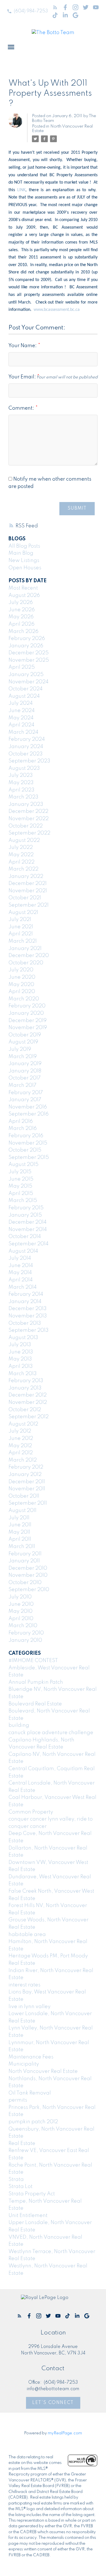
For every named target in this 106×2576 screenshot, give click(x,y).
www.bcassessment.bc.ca (57, 310)
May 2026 (21, 617)
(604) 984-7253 (31, 11)
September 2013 (29, 1330)
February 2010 (26, 1633)
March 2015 (23, 1201)
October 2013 (25, 1323)
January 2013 (25, 1388)
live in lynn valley (30, 2007)
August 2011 (22, 1511)
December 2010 (28, 1568)
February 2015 (26, 1208)
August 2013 (23, 1338)
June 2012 (21, 1438)
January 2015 (25, 1215)
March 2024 (23, 732)
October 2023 (26, 754)
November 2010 (28, 1575)
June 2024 (22, 711)
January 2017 (25, 1100)
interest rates (24, 1985)
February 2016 (26, 1136)
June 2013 (21, 1352)
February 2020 (27, 1006)
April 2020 (22, 992)
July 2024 (21, 703)
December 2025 (29, 653)
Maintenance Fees (31, 2057)
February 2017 (26, 1093)
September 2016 (29, 1114)
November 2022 (29, 819)
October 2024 (26, 689)
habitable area (27, 1935)
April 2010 (21, 1619)
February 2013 (26, 1381)
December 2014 (28, 1222)
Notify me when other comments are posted (50, 483)
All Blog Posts (24, 546)
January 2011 (24, 1561)
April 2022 (21, 862)
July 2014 (20, 1258)
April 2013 (21, 1366)
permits (18, 2100)
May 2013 (20, 1359)
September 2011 (28, 1503)
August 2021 (23, 913)
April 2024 (21, 725)
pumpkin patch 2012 (33, 2122)
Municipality (24, 2064)
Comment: (22, 408)
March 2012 (23, 1460)
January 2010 (25, 1640)
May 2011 (19, 1532)
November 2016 (28, 1107)
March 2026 (23, 632)
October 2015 (25, 1150)
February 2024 (27, 739)
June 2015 (21, 1179)
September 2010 (29, 1590)
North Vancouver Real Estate (43, 2071)
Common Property (31, 1812)
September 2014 (29, 1244)
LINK (21, 190)
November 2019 (28, 1028)
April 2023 (21, 790)
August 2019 (23, 1042)
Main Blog (21, 553)
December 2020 (29, 956)
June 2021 (21, 927)
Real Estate (22, 2144)
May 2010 (20, 1611)
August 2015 (23, 1165)
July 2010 (20, 1597)
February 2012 (26, 1467)
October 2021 (25, 898)
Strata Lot (20, 2187)
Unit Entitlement (28, 2216)
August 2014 (23, 1251)
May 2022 (21, 855)
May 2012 (20, 1446)
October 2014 (25, 1237)
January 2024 (26, 747)
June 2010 (21, 1604)
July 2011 (19, 1518)
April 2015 (21, 1194)
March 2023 (23, 797)
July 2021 (20, 920)
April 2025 (22, 667)
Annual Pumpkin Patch (36, 1682)
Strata (16, 2180)
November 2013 (28, 1316)
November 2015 (28, 1143)
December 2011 (27, 1482)
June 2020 (22, 977)
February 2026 (27, 639)
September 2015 (29, 1157)
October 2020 (26, 963)
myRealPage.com (65, 2433)
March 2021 (23, 941)
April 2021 (21, 934)
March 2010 (23, 1626)
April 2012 (21, 1453)
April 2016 (21, 1121)
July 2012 (20, 1431)
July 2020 (21, 970)
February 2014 (26, 1294)
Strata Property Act (32, 2194)
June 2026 (22, 610)
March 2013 (23, 1374)
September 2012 (29, 1417)
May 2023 (21, 783)
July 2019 (20, 1049)
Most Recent (23, 588)
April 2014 (21, 1280)
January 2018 (25, 1071)
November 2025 (29, 660)
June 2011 (20, 1525)
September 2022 (29, 833)
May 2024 (21, 718)
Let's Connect (53, 2403)
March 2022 (23, 869)
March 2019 (23, 1057)
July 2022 (21, 847)
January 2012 (25, 1475)
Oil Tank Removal (30, 2093)
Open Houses (25, 568)
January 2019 (25, 1064)
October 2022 (26, 826)
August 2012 (23, 1424)
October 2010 (25, 1583)
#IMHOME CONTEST (33, 1661)
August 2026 (24, 596)
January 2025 (26, 675)
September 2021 (29, 905)
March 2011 (22, 1547)
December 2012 (28, 1395)
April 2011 (20, 1539)
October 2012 (25, 1410)
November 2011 (27, 1489)
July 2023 (21, 775)
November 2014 (28, 1230)
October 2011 (24, 1496)
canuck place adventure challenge (51, 1733)
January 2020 (26, 1013)
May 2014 (20, 1273)
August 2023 (24, 768)
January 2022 (26, 876)
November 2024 (29, 682)
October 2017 (25, 1078)
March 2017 (22, 1085)
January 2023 (26, 804)
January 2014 (25, 1302)
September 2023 (29, 761)
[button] (27, 11)
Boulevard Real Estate (35, 1704)
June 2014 (21, 1266)
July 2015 (20, 1172)
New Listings (24, 561)
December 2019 (28, 1021)
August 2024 (24, 696)
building (19, 1725)
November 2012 (28, 1402)
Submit (77, 508)
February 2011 (25, 1554)
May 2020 (21, 985)
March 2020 (24, 999)
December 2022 (28, 811)
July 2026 (21, 603)
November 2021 (28, 891)
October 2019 (25, 1035)
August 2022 (24, 840)
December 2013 (28, 1309)
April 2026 (21, 624)
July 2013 (20, 1345)
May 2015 (20, 1186)
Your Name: (23, 346)
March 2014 (23, 1287)
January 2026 (26, 646)
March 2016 (23, 1128)
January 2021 (25, 949)
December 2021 (28, 884)
